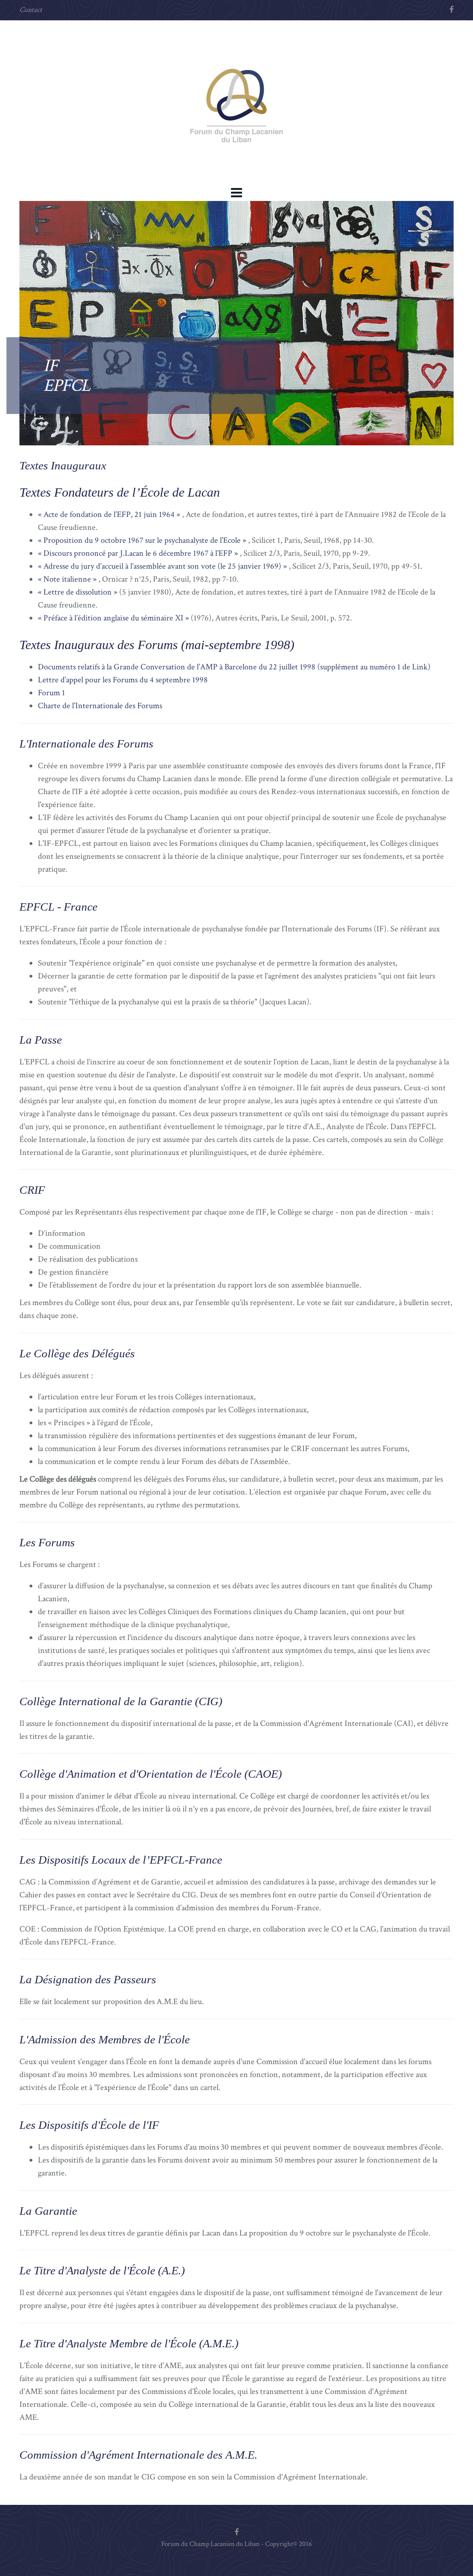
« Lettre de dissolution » (78, 592)
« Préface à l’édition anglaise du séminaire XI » (113, 618)
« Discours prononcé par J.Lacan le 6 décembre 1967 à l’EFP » (138, 553)
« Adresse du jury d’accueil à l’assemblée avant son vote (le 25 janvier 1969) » (162, 566)
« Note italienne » (67, 579)
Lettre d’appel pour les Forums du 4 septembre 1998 (123, 680)
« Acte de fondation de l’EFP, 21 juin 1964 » (109, 514)
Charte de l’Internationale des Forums (100, 706)
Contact (31, 10)
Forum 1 (52, 693)
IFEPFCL (67, 376)
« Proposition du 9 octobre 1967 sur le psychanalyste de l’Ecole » (142, 540)
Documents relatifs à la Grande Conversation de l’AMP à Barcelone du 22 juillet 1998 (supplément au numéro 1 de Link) (234, 667)
